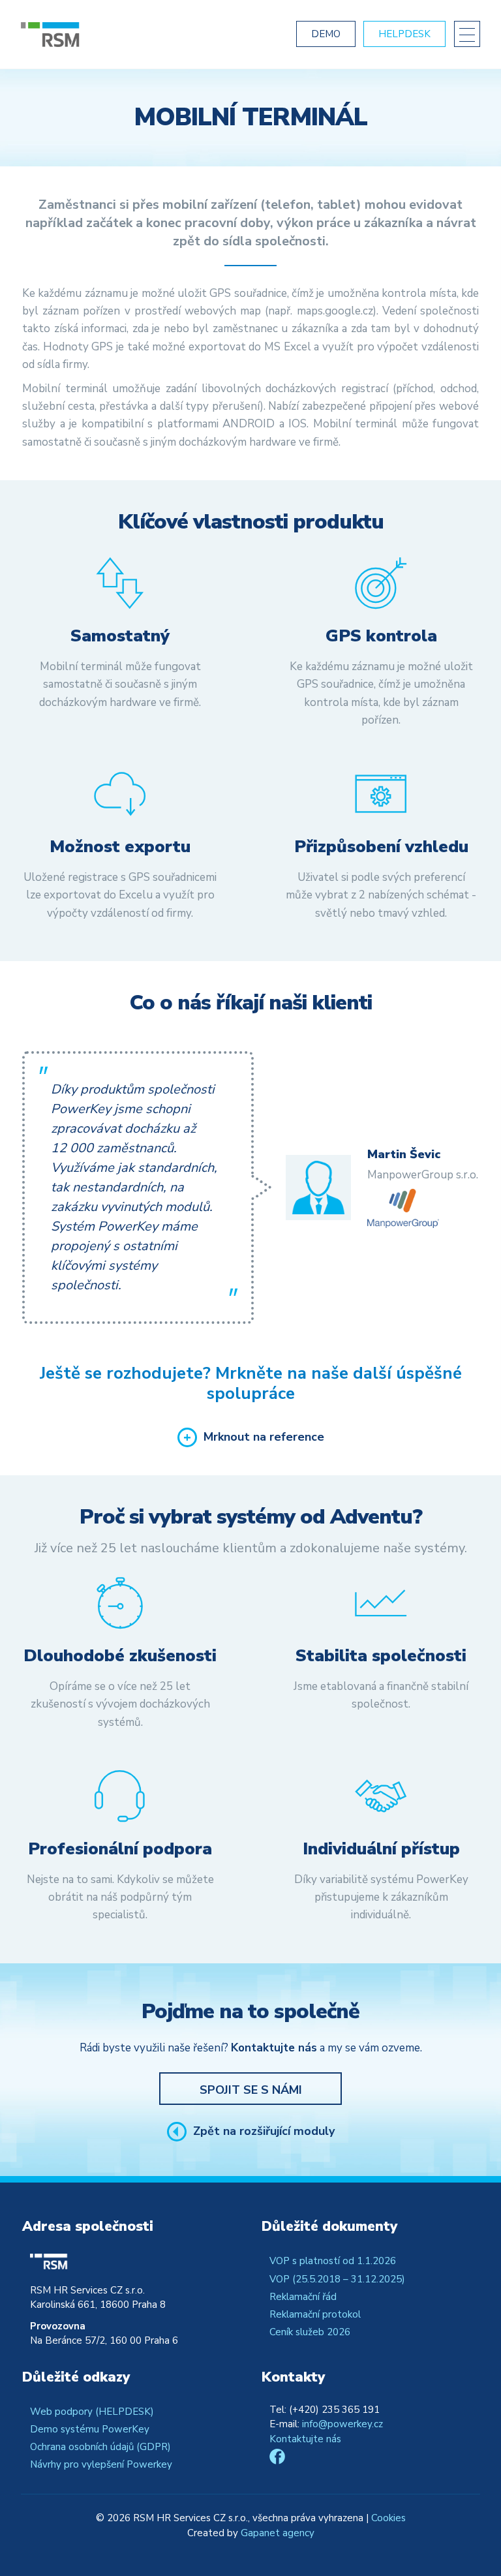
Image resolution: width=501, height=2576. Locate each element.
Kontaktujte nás (305, 2439)
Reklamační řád (303, 2297)
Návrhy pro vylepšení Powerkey (101, 2464)
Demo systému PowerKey (90, 2429)
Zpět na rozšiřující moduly (264, 2132)
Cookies (388, 2518)
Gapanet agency (278, 2533)
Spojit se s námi (251, 2090)
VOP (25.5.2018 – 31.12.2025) (337, 2279)
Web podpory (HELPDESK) (92, 2412)
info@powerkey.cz (342, 2424)
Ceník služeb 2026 (310, 2332)
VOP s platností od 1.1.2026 (333, 2261)
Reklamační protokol (315, 2314)
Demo (326, 34)
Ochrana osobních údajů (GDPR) (100, 2447)
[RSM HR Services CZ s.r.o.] (99, 35)
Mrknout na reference (264, 1437)
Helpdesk (404, 34)
